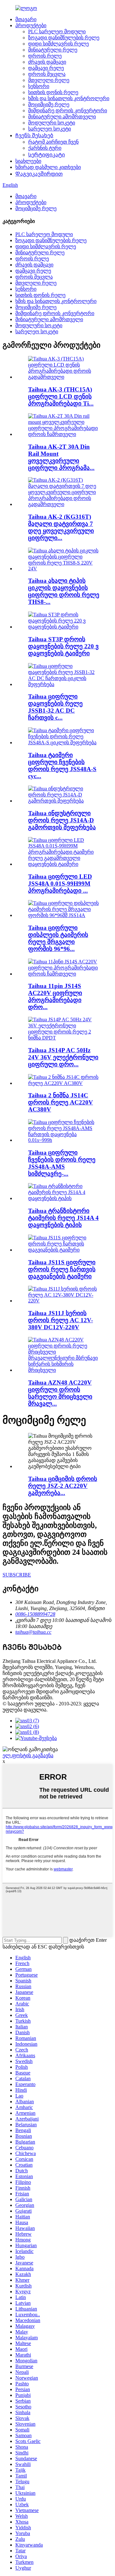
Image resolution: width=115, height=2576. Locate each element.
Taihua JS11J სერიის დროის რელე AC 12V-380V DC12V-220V (61, 1320)
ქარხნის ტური (45, 148)
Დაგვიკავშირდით (39, 174)
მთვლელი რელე (49, 80)
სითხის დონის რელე (53, 92)
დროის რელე (45, 56)
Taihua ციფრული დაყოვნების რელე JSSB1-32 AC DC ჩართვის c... (55, 707)
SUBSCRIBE (17, 1575)
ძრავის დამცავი (47, 62)
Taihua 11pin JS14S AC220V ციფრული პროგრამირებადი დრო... (55, 996)
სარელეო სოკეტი (50, 129)
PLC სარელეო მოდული (57, 32)
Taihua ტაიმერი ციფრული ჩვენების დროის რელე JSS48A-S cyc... (62, 766)
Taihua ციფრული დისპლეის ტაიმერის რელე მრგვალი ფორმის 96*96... (58, 938)
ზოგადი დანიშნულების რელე (64, 38)
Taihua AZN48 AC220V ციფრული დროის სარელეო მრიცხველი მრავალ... (60, 1393)
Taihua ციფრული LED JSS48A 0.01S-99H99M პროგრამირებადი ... (60, 884)
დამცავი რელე (46, 68)
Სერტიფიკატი (46, 155)
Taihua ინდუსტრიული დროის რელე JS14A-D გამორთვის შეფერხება (62, 820)
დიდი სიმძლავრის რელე (58, 44)
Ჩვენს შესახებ (34, 135)
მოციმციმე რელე (49, 104)
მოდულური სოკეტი (52, 123)
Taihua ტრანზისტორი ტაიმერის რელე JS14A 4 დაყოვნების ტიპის (63, 1218)
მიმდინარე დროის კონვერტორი (68, 111)
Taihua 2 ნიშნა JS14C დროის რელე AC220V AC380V (61, 1102)
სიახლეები (28, 161)
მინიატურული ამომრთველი (62, 117)
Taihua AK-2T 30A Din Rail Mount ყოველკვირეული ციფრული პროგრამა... (61, 457)
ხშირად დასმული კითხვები (48, 167)
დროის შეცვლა (47, 74)
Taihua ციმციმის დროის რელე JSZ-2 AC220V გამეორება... (63, 1486)
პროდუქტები (31, 25)
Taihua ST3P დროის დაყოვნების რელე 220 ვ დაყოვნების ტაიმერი (63, 646)
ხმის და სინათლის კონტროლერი (69, 98)
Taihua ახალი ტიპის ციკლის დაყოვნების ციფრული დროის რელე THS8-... (64, 591)
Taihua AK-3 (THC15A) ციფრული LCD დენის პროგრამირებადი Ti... (61, 396)
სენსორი (39, 86)
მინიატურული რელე (53, 50)
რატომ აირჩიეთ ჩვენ (53, 142)
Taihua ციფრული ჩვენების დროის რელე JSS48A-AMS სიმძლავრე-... (62, 1163)
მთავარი (26, 19)
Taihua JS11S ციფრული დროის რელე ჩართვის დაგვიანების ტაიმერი (62, 1269)
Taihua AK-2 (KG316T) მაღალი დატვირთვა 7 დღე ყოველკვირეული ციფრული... (61, 527)
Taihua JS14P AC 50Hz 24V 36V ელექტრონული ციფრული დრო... (63, 1057)
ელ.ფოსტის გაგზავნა (28, 1755)
